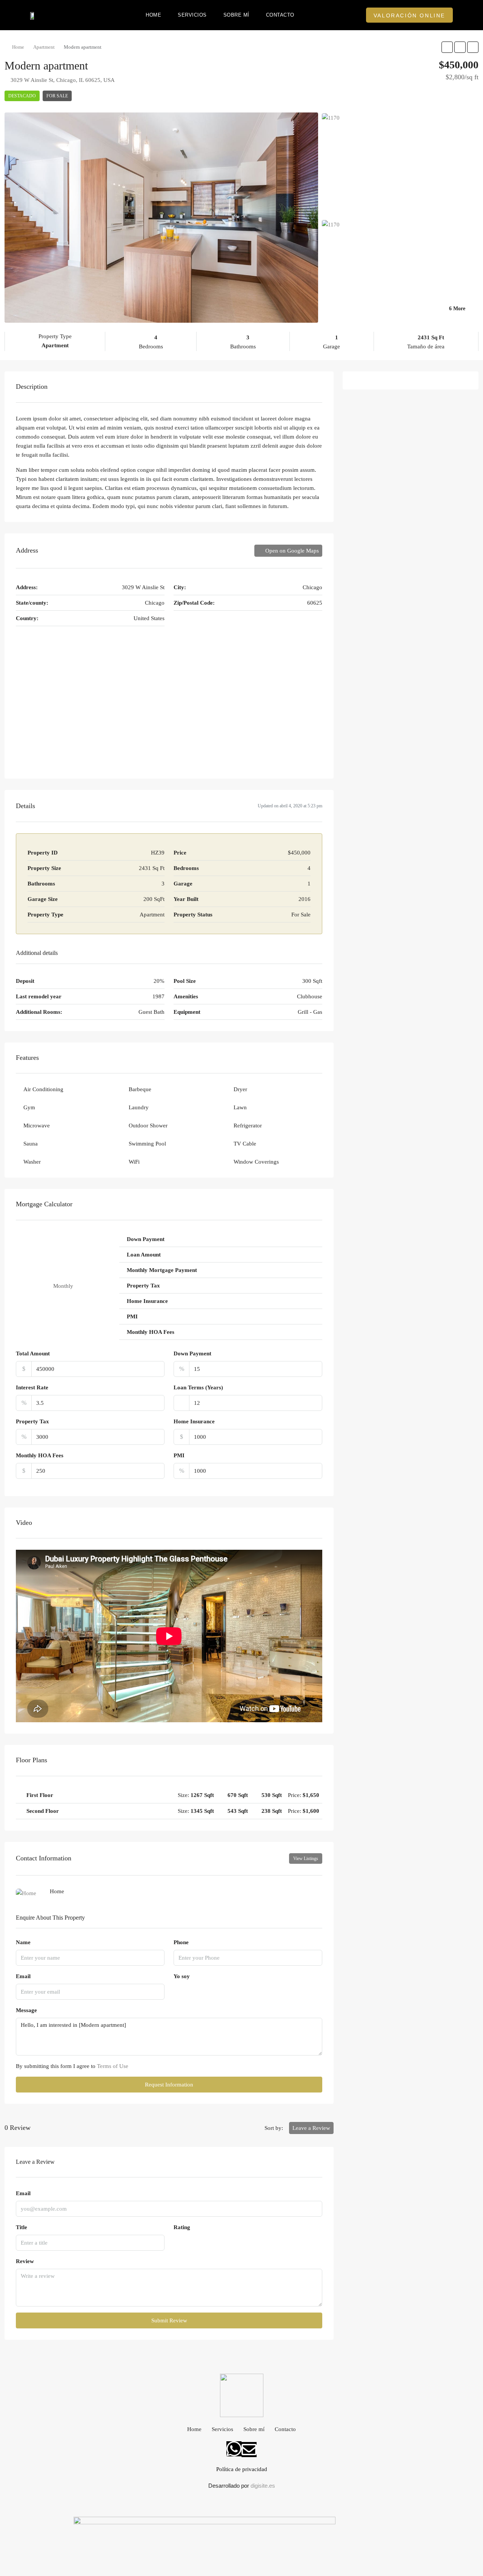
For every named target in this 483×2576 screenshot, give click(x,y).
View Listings (306, 1858)
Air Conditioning (43, 1089)
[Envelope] (249, 2450)
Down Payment (192, 1353)
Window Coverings (256, 1162)
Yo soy (182, 1976)
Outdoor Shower (148, 1126)
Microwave (37, 1126)
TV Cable (245, 1144)
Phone (181, 1942)
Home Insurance (194, 1421)
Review (25, 2261)
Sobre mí (236, 15)
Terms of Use (113, 2066)
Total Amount (33, 1353)
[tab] (169, 1795)
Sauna (31, 1144)
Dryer (240, 1089)
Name (23, 1942)
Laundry (139, 1107)
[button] (409, 15)
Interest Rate (32, 1387)
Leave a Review (311, 2128)
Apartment (44, 47)
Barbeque (140, 1089)
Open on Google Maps (291, 551)
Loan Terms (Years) (198, 1387)
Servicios (192, 15)
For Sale (57, 96)
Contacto (280, 15)
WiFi (134, 1162)
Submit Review (169, 2320)
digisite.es (263, 2486)
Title (22, 2227)
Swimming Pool (147, 1144)
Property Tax (32, 1421)
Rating (182, 2227)
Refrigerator (248, 1126)
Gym (29, 1107)
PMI (179, 1455)
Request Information (169, 2085)
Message (26, 2010)
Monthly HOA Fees (40, 1455)
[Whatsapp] (234, 2449)
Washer (32, 1162)
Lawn (240, 1107)
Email (23, 1976)
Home (153, 15)
